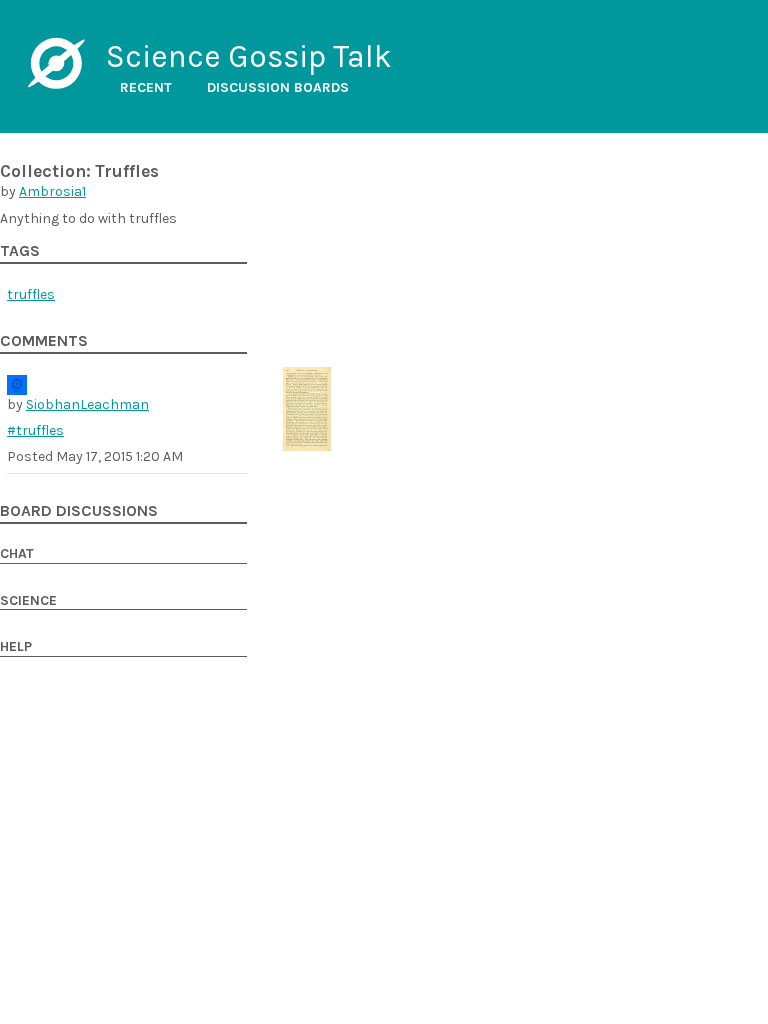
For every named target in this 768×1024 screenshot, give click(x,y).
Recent (146, 87)
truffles (31, 294)
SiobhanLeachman (87, 404)
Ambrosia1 (52, 191)
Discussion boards (278, 87)
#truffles (35, 430)
